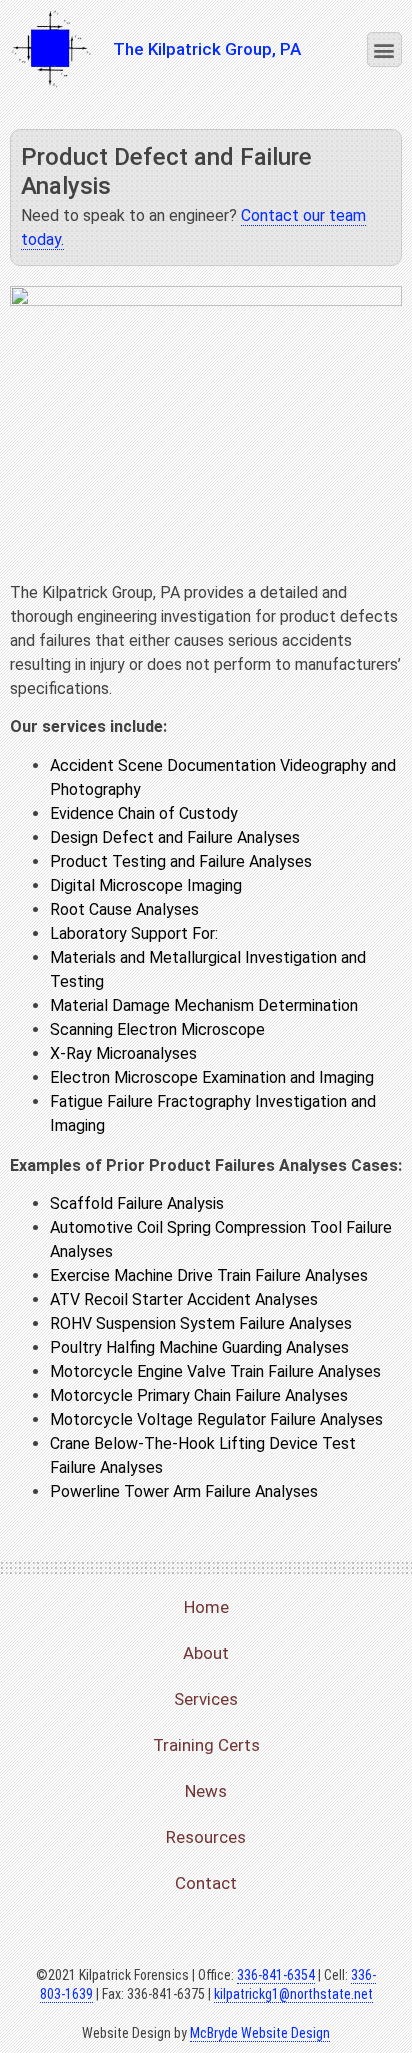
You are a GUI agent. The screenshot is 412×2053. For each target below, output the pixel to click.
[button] (384, 49)
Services (206, 1699)
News (206, 1791)
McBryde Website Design (260, 2033)
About (206, 1653)
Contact (206, 1883)
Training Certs (206, 1745)
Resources (206, 1837)
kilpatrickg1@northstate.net (293, 1994)
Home (206, 1607)
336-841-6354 (276, 1975)
